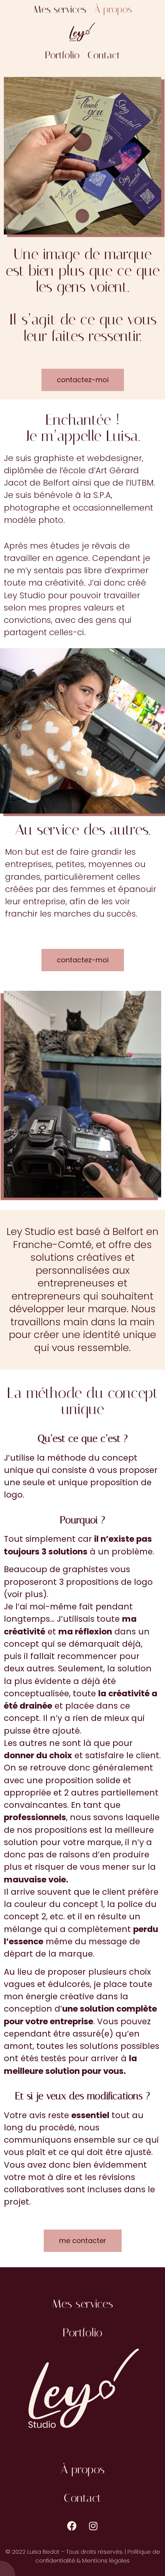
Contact (104, 55)
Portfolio (62, 55)
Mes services (60, 9)
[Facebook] (72, 2526)
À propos (113, 9)
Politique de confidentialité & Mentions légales (98, 2556)
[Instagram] (93, 2526)
